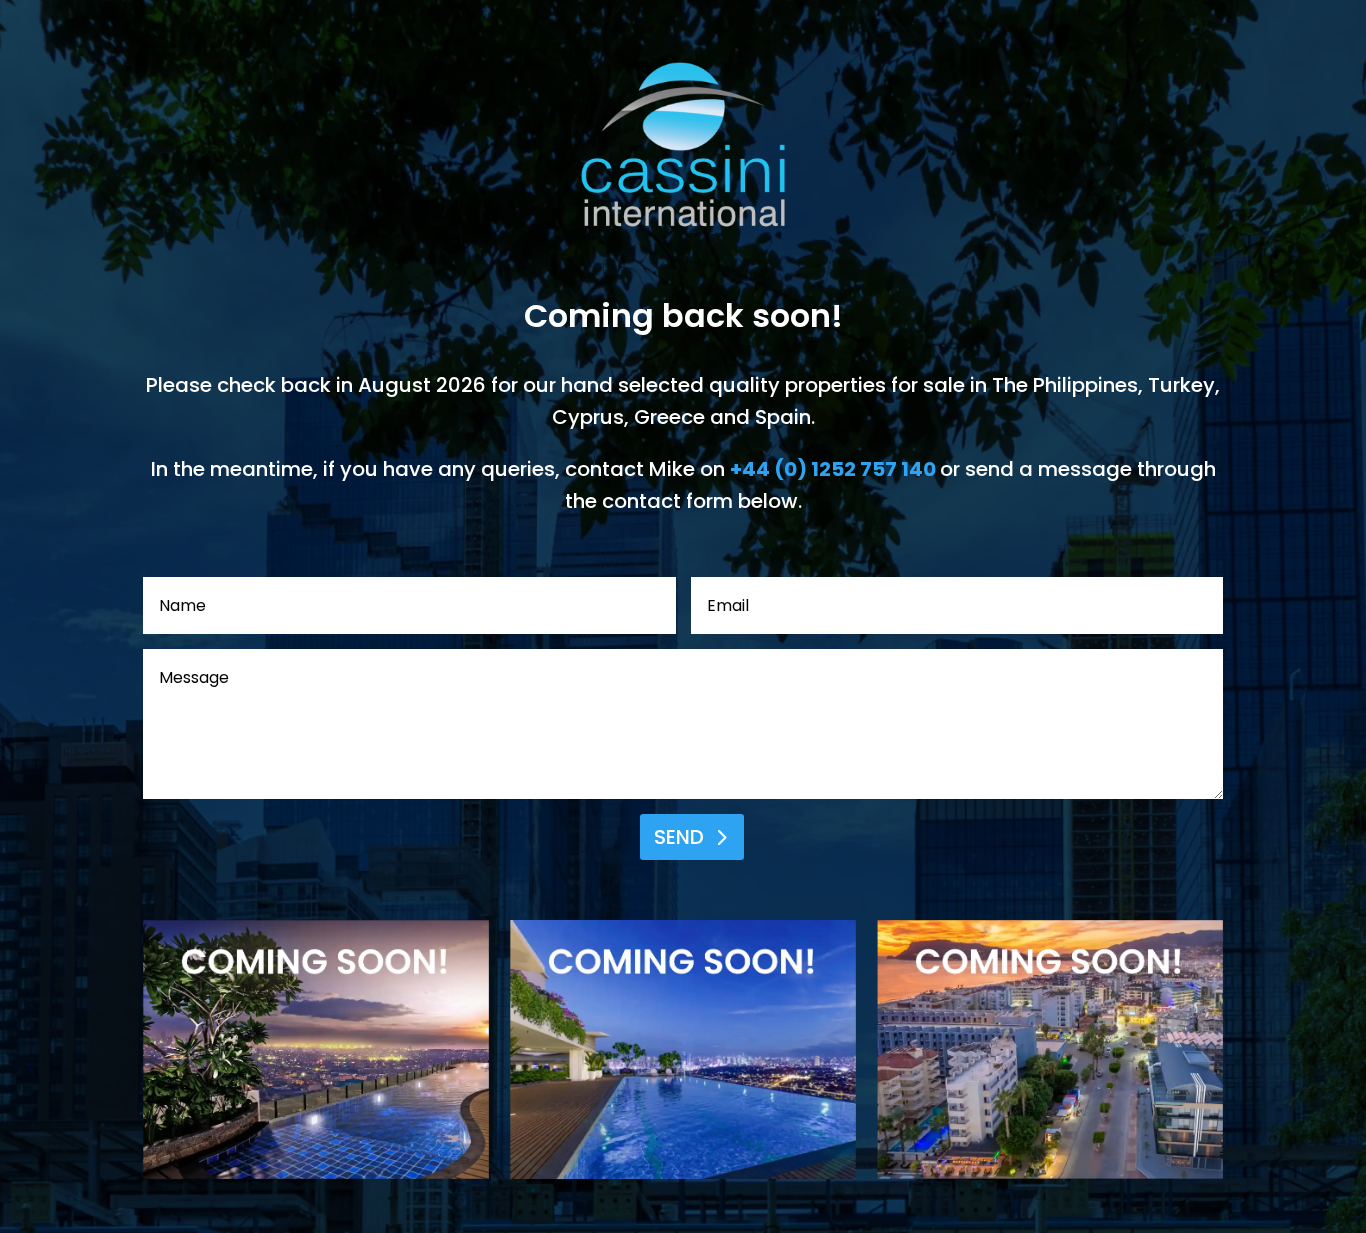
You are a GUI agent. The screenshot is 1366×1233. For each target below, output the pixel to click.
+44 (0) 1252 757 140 (833, 469)
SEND (679, 837)
